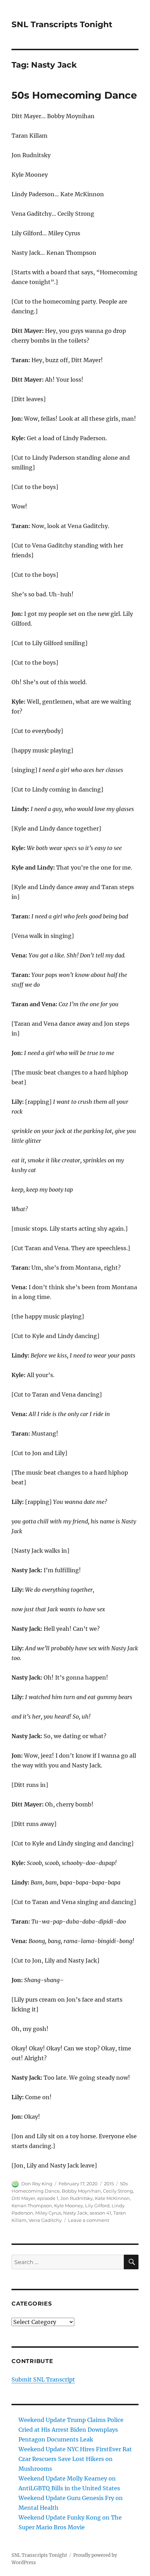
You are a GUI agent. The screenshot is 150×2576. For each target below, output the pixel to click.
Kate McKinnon (112, 2198)
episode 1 (48, 2198)
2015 (109, 2184)
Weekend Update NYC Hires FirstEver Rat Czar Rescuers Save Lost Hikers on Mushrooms (75, 2459)
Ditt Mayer (23, 2198)
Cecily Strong (118, 2191)
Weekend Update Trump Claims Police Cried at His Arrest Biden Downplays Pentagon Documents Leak (71, 2430)
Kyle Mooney (69, 2206)
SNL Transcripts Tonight (62, 24)
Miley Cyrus (48, 2213)
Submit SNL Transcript (43, 2379)
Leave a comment (89, 2220)
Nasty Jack (75, 2213)
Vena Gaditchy (45, 2220)
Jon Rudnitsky (77, 2198)
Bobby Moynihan (81, 2191)
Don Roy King (37, 2184)
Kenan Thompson (32, 2206)
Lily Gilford (97, 2206)
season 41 (100, 2213)
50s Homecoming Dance (74, 95)
